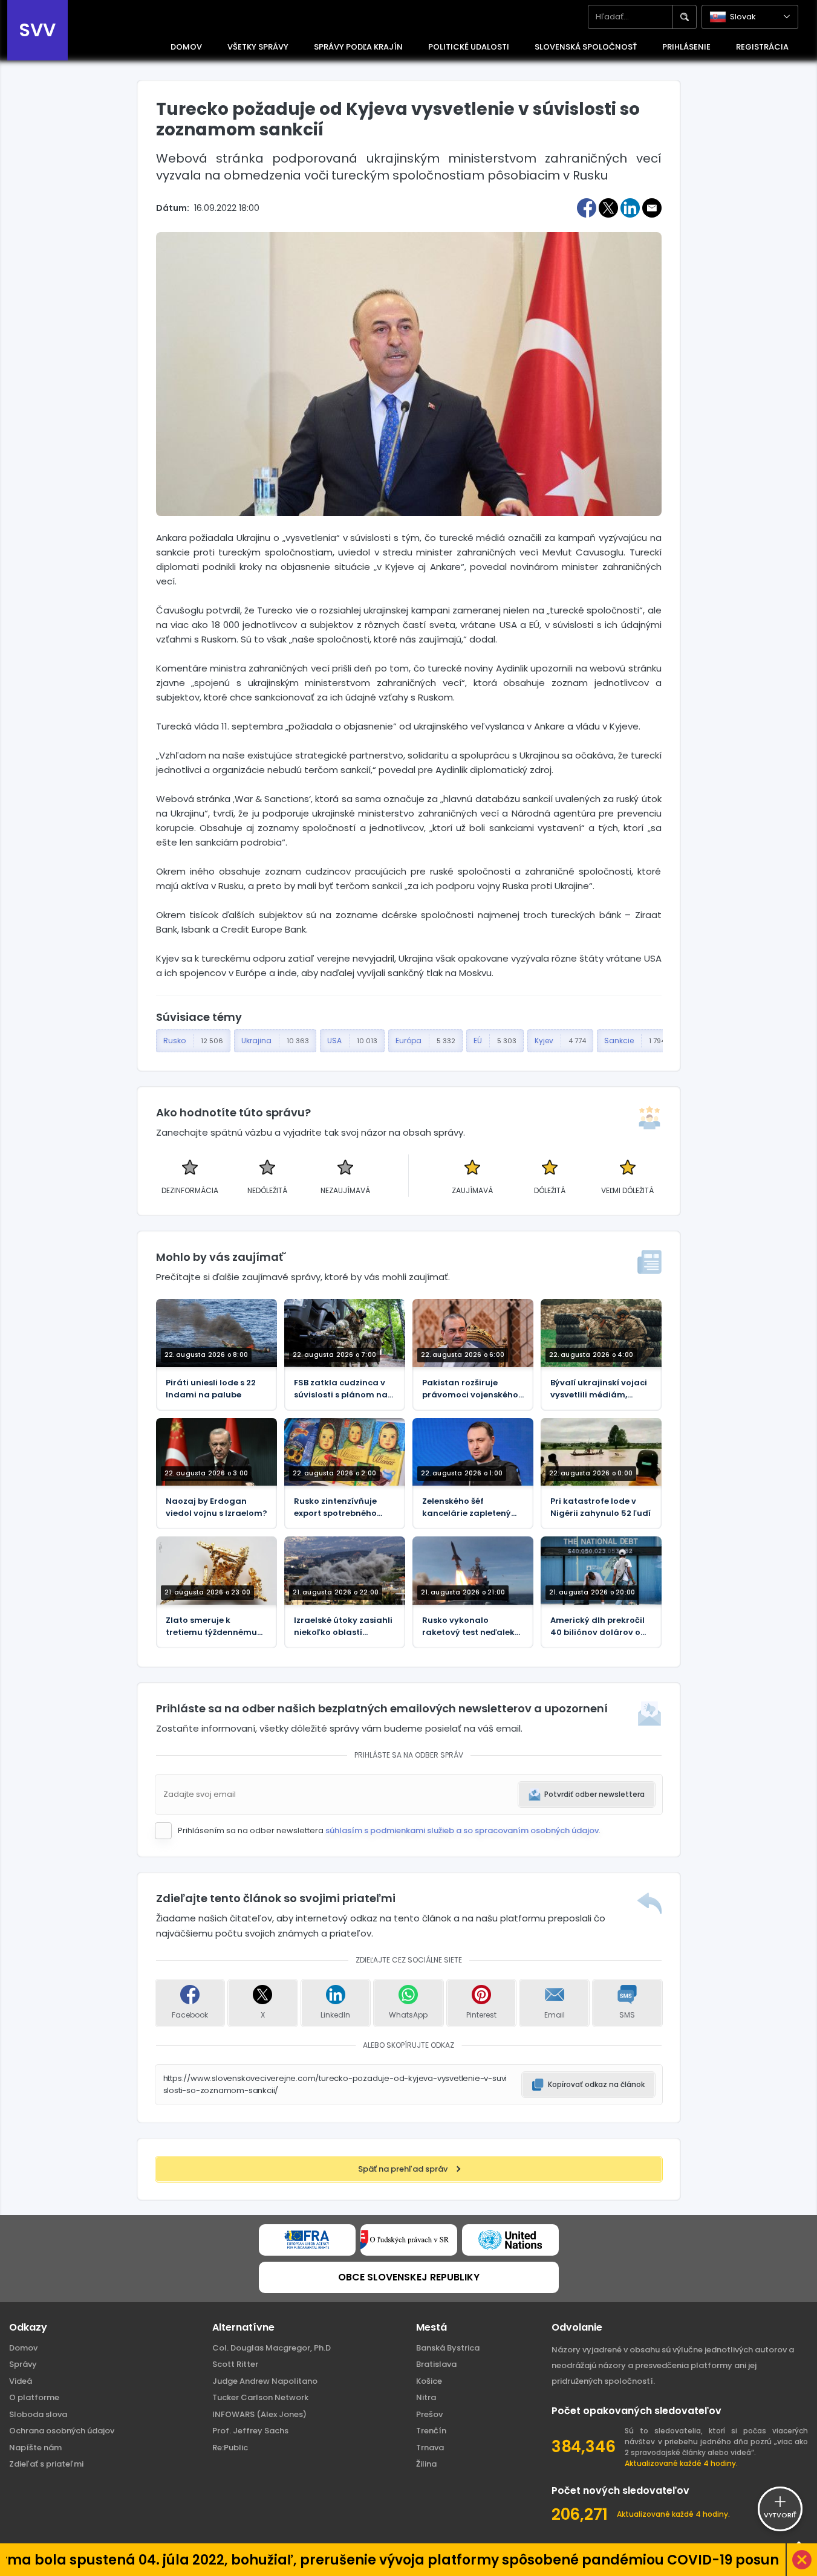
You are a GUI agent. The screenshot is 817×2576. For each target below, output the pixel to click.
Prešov (429, 2414)
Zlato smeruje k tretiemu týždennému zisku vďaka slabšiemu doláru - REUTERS (214, 1626)
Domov (23, 2348)
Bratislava (436, 2364)
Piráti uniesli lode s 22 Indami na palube (211, 1389)
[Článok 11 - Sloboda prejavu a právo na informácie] (307, 2240)
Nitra (426, 2397)
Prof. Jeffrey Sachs (250, 2431)
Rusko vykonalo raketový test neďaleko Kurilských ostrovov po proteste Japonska (471, 1626)
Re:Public (230, 2448)
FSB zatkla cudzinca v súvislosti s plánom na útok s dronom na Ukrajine (341, 1389)
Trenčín (431, 2431)
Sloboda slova (38, 2414)
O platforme (34, 2397)
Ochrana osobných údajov (62, 2431)
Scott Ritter (235, 2364)
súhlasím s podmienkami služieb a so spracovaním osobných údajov (462, 1830)
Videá (21, 2381)
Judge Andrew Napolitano (265, 2381)
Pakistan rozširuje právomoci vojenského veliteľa (470, 1389)
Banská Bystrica (448, 2348)
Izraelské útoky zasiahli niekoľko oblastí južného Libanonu (343, 1626)
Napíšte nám (35, 2448)
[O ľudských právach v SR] (409, 2240)
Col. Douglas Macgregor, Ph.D (272, 2348)
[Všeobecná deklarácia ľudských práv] (510, 2240)
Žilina (426, 2464)
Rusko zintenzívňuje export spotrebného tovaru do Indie (335, 1507)
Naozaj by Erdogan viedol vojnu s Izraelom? (216, 1507)
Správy (23, 2364)
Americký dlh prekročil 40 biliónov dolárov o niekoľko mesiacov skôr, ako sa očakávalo (601, 1626)
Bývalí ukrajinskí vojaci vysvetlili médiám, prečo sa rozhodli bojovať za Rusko (599, 1389)
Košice (429, 2381)
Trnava (430, 2448)
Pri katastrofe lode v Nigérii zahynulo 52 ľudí (601, 1507)
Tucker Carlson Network (260, 2397)
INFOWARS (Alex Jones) (259, 2414)
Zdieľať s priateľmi (46, 2464)
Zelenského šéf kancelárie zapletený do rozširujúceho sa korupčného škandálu (469, 1507)
